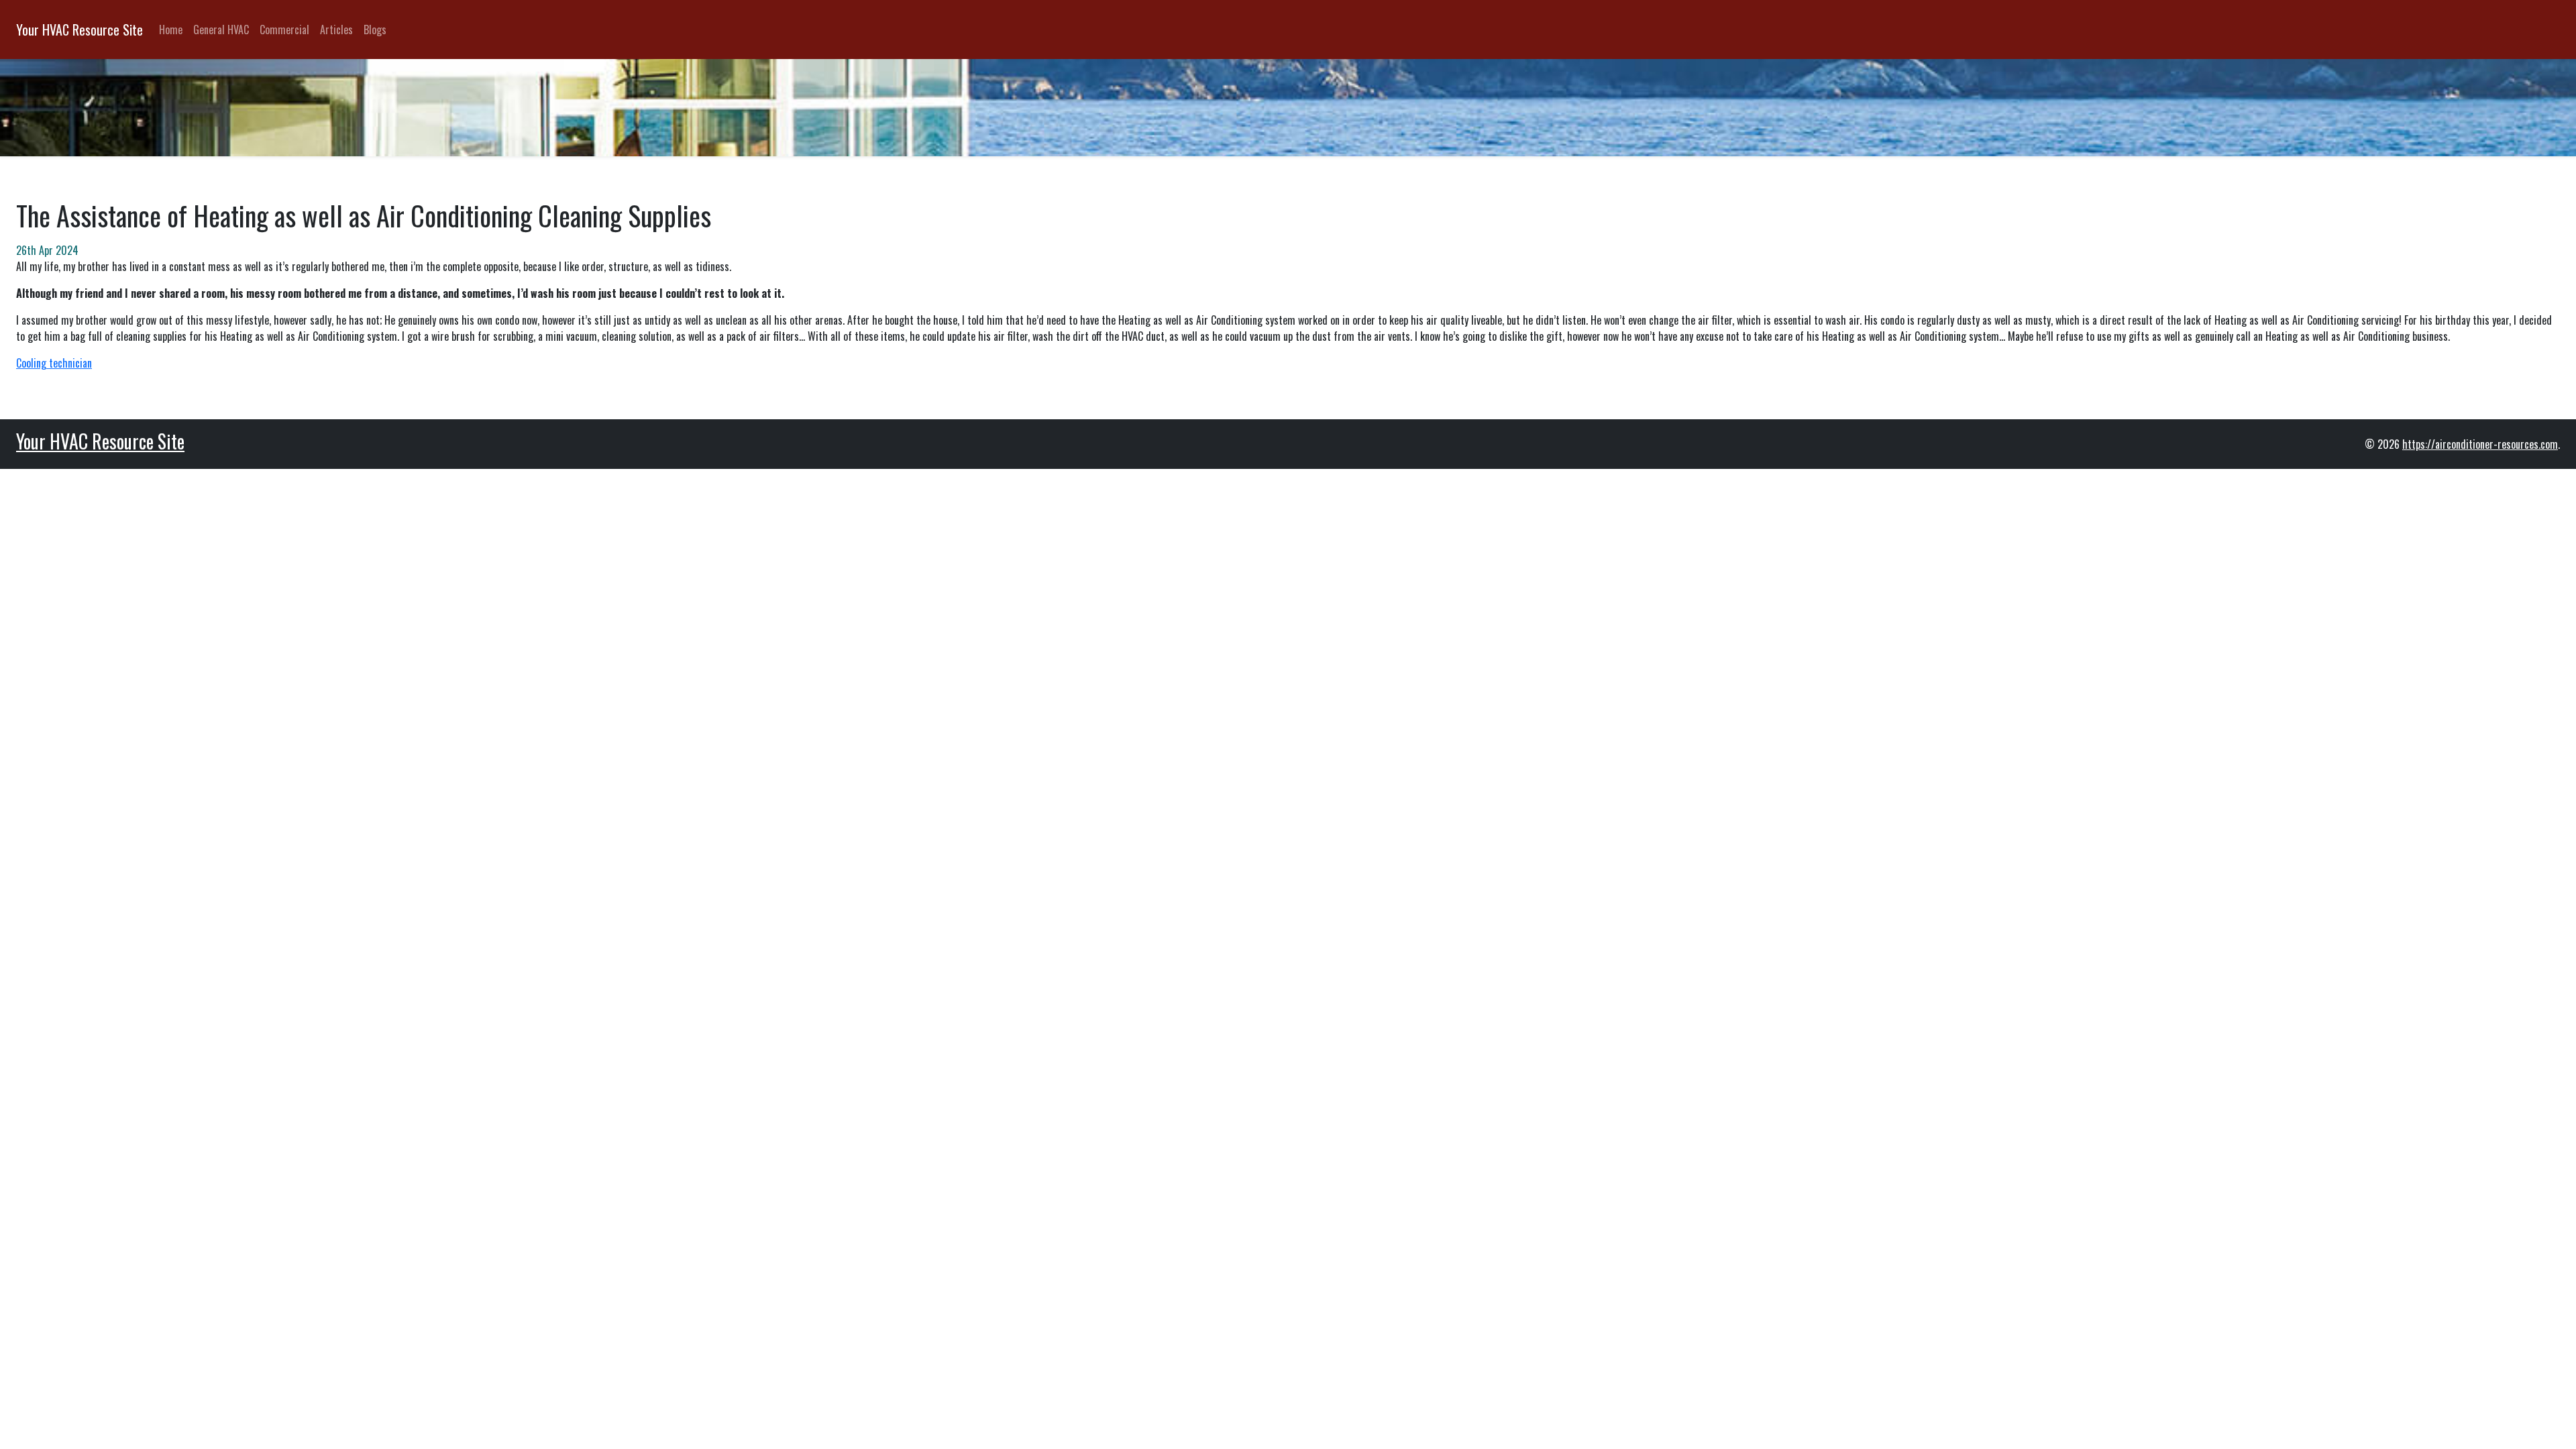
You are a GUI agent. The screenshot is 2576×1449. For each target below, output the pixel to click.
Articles (336, 30)
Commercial (284, 30)
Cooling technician (54, 363)
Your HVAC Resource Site (79, 30)
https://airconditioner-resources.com (2480, 444)
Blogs (375, 30)
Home (171, 30)
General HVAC (221, 30)
